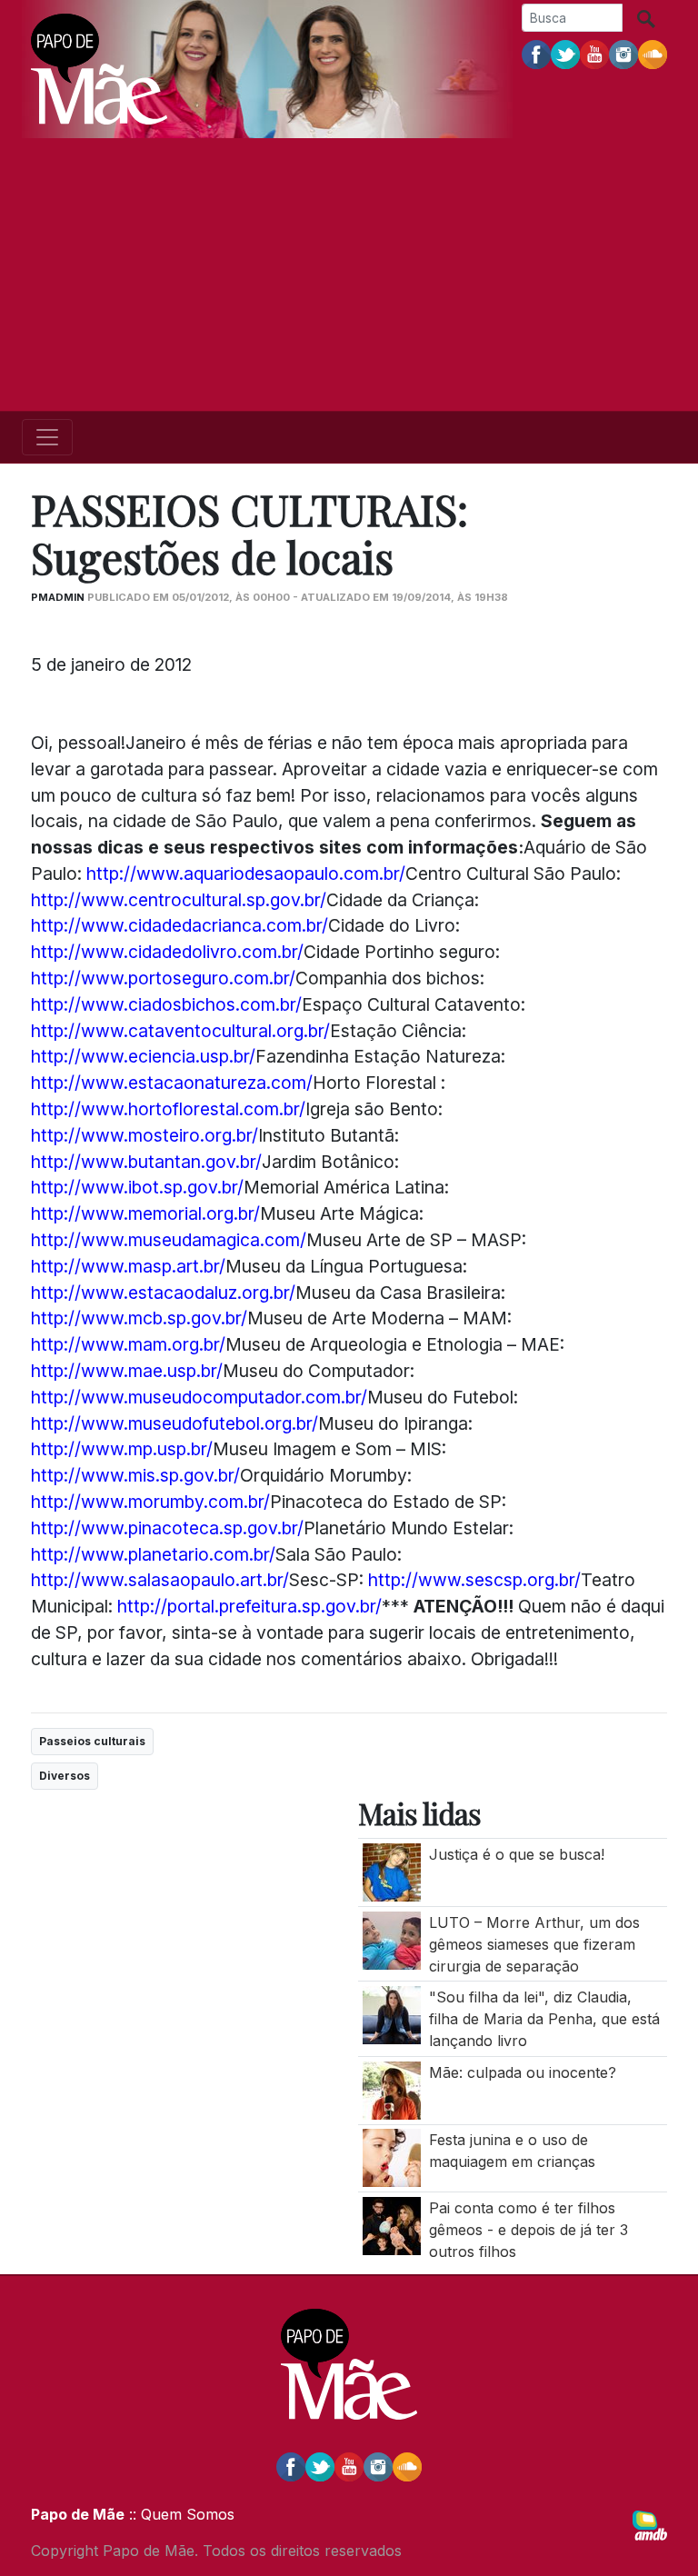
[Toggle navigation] (47, 437)
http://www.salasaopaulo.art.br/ (160, 1580)
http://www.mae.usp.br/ (127, 1371)
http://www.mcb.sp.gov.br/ (139, 1318)
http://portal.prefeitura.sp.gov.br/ (249, 1606)
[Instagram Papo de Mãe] (623, 54)
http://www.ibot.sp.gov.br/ (137, 1187)
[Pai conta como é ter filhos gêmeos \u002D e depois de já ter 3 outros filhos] (392, 2224)
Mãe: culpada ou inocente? (523, 2072)
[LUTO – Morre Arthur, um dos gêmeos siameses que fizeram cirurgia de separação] (392, 1939)
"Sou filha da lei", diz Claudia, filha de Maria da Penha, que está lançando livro (544, 2019)
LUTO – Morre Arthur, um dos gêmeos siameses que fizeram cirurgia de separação (534, 1944)
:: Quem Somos (179, 2514)
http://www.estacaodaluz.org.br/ (163, 1293)
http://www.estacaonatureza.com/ (172, 1083)
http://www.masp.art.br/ (128, 1266)
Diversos (65, 1776)
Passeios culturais (92, 1741)
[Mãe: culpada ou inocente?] (392, 2089)
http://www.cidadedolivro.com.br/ (167, 952)
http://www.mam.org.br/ (128, 1344)
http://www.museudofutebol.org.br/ (174, 1423)
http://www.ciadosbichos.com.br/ (166, 1004)
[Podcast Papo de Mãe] (653, 54)
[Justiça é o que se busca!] (392, 1871)
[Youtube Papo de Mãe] (594, 54)
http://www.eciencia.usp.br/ (143, 1056)
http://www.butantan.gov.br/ (146, 1162)
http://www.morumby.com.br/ (150, 1502)
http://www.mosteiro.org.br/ (145, 1135)
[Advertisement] (349, 275)
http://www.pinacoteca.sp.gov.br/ (167, 1528)
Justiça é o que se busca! (517, 1854)
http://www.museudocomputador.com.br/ (199, 1397)
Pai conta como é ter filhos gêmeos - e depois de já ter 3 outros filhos (528, 2230)
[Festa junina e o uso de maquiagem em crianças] (392, 2157)
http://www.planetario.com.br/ (153, 1554)
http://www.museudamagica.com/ (169, 1240)
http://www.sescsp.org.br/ (474, 1580)
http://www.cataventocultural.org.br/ (180, 1031)
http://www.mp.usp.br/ (122, 1449)
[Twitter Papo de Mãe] (565, 54)
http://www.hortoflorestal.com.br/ (168, 1109)
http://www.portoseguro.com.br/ (163, 978)
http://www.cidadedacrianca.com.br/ (179, 925)
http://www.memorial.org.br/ (145, 1213)
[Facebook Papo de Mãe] (536, 54)
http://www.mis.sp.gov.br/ (135, 1475)
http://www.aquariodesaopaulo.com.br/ (246, 874)
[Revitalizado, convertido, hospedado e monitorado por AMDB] (650, 2524)
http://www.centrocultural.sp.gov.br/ (179, 900)
